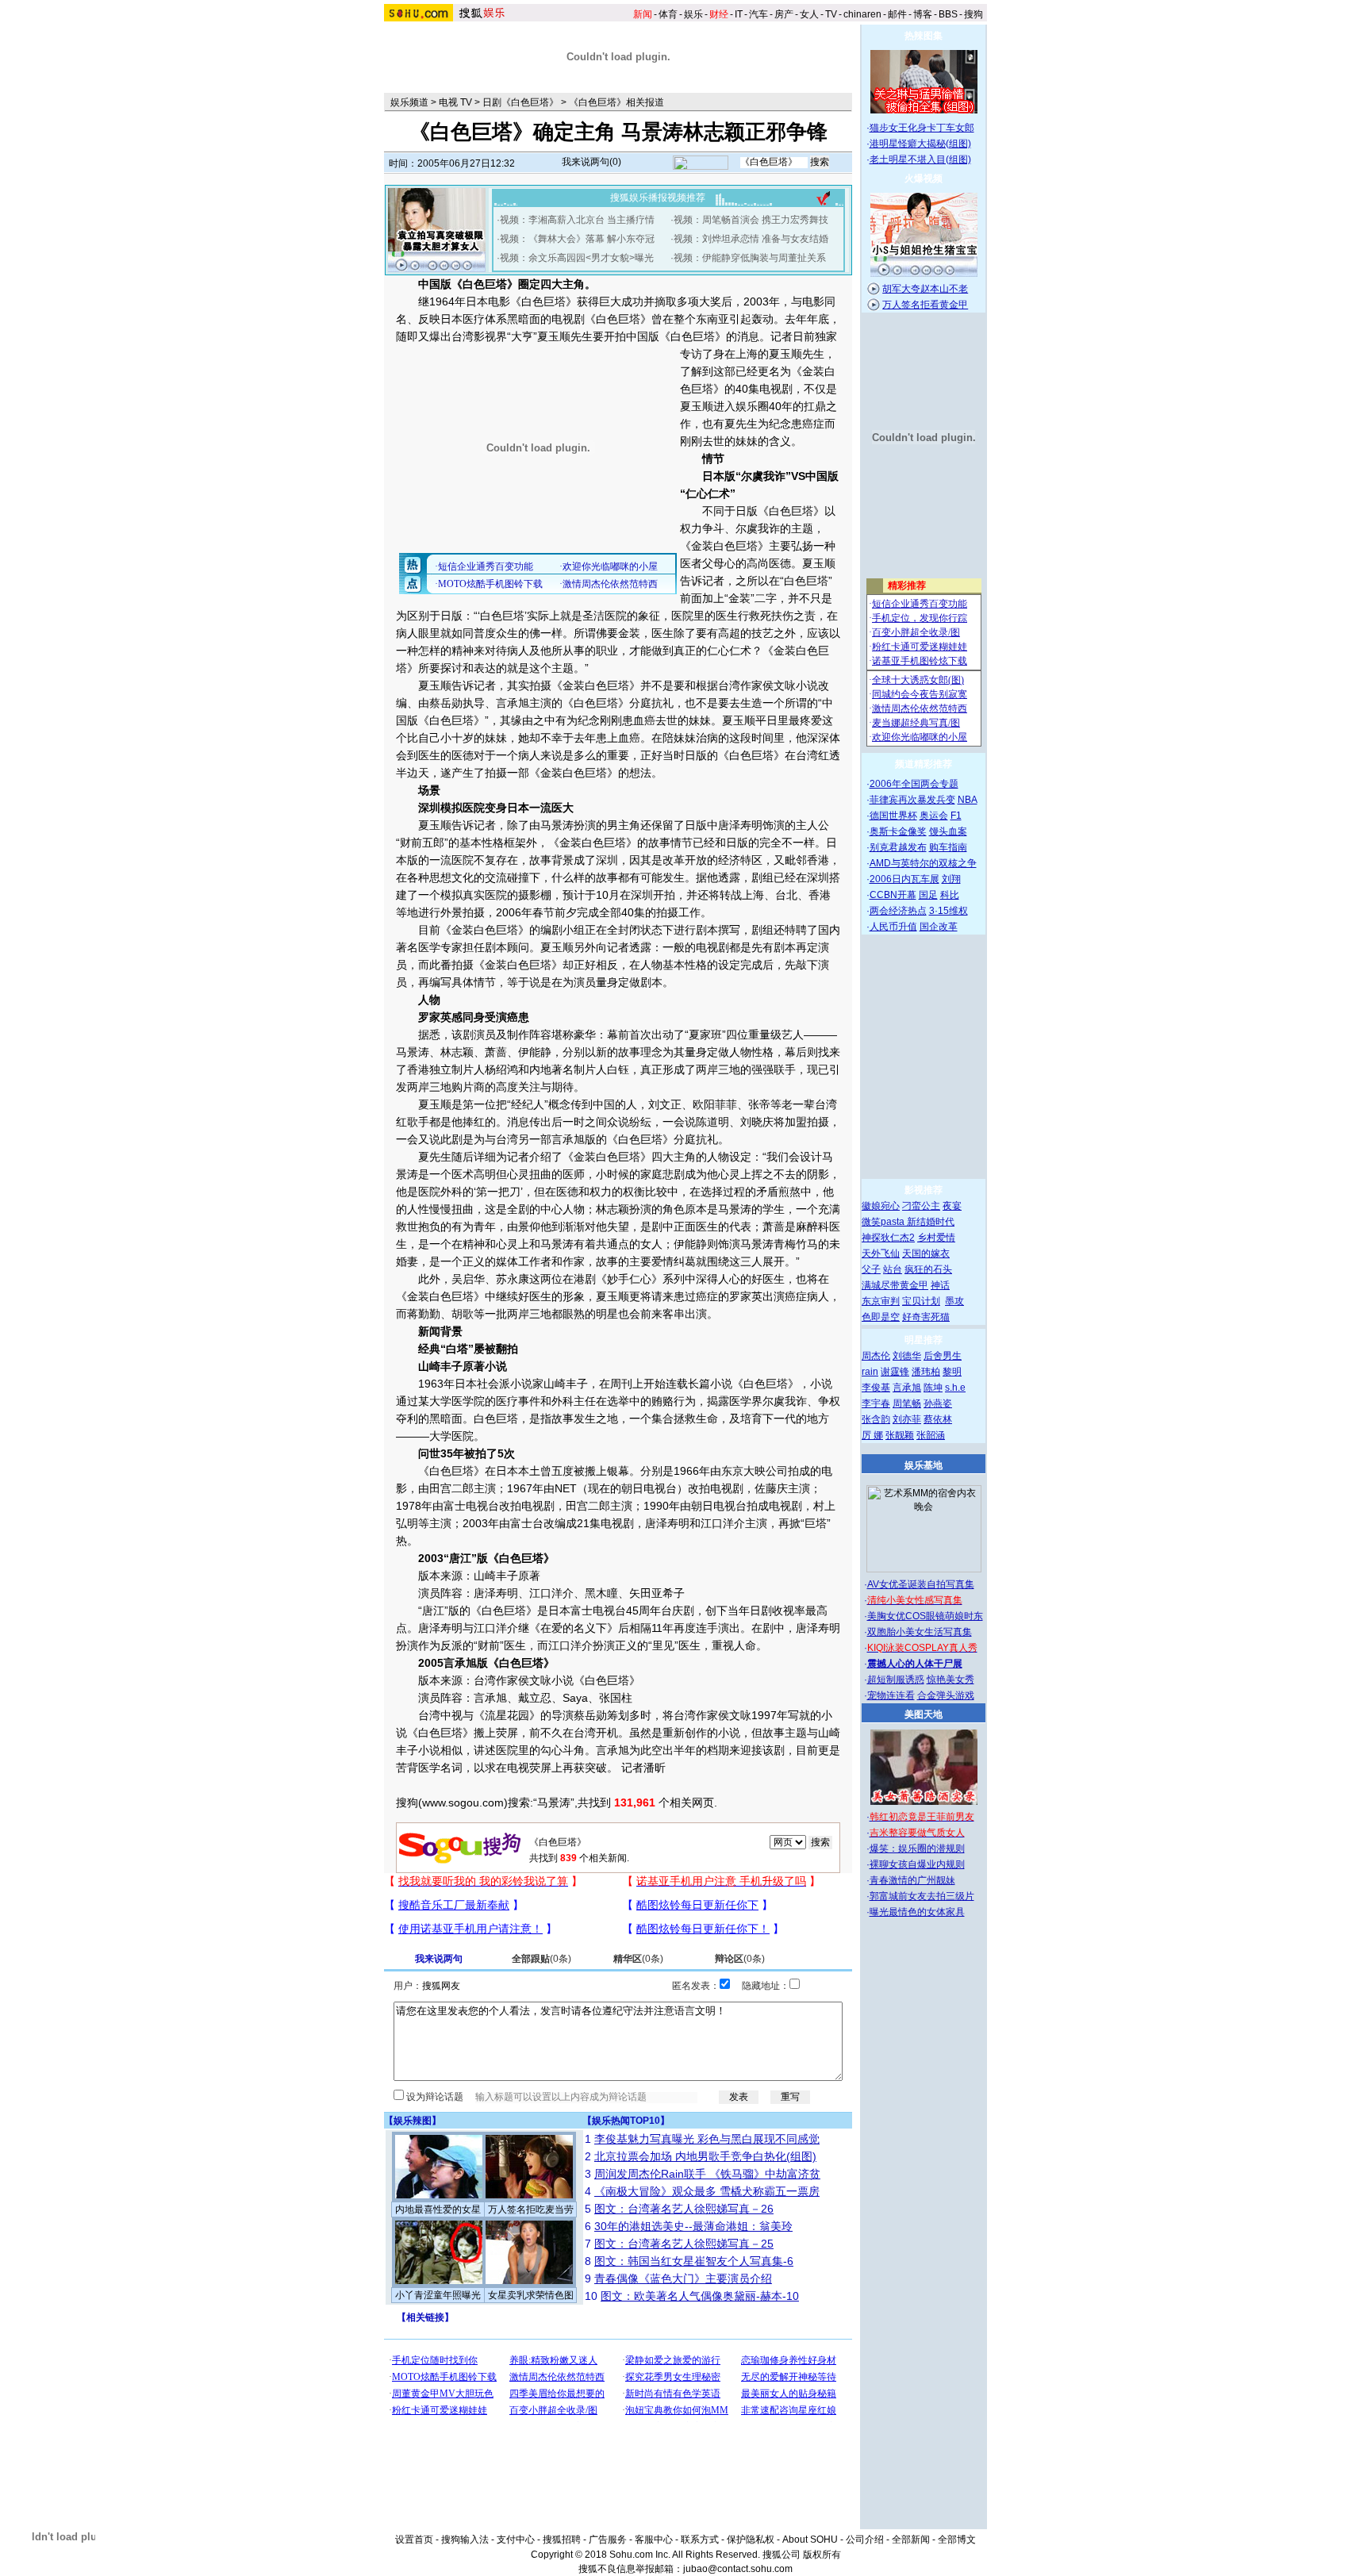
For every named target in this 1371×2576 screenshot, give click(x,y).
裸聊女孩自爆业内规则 (917, 1864)
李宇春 (876, 1403)
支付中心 (516, 2540)
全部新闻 (911, 2540)
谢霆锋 (895, 1372)
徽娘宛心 (881, 1206)
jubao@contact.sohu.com (738, 2569)
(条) (541, 1959)
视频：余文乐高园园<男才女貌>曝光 (577, 258)
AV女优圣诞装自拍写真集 (921, 1584)
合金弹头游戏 (946, 1695)
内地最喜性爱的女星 (438, 2209)
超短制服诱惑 (896, 1680)
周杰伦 (876, 1356)
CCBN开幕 (893, 895)
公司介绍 (865, 2540)
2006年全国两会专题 (914, 784)
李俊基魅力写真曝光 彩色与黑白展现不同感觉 (707, 2139)
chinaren (862, 14)
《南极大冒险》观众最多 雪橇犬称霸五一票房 (707, 2191)
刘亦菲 (907, 1419)
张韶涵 (931, 1435)
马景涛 (557, 825)
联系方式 (700, 2540)
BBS (948, 14)
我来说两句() (591, 162)
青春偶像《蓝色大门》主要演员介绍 (683, 2278)
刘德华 (907, 1356)
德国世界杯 (893, 816)
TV (831, 14)
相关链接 (425, 2317)
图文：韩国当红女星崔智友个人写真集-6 (694, 2261)
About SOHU (810, 2540)
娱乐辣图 (413, 2121)
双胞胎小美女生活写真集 (920, 1632)
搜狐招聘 (562, 2540)
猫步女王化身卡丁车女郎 (922, 128)
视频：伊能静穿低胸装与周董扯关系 (750, 258)
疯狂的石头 (928, 1269)
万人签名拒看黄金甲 (925, 305)
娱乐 (693, 14)
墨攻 (954, 1301)
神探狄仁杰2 (888, 1238)
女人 (809, 14)
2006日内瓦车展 (904, 879)
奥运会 (934, 816)
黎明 (952, 1372)
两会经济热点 (898, 911)
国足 (928, 895)
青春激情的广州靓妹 (912, 1880)
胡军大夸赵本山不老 (925, 289)
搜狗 (974, 14)
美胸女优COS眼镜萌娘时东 (925, 1616)
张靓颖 (900, 1435)
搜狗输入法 (465, 2540)
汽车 (758, 14)
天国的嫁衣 (926, 1253)
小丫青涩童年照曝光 (438, 2295)
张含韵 (876, 1419)
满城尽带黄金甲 (895, 1285)
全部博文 (957, 2540)
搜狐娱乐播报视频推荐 (658, 198)
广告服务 (608, 2540)
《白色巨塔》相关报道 (616, 102)
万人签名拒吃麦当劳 (531, 2209)
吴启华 (468, 1279)
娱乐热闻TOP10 (626, 2121)
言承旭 (513, 703)
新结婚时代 (931, 1222)
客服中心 (654, 2540)
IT (739, 14)
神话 (940, 1285)
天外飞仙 (881, 1253)
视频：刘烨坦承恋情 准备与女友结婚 (751, 239)
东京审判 (881, 1301)
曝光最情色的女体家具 (917, 1912)
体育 (668, 14)
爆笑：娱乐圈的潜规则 (917, 1849)
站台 (893, 1269)
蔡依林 (938, 1419)
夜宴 (952, 1206)
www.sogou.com (463, 1802)
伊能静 (535, 1052)
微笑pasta (884, 1222)
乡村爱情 (936, 1238)
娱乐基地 (924, 1465)
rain (870, 1372)
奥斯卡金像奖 (898, 831)
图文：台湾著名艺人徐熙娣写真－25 (684, 2244)
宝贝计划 (921, 1301)
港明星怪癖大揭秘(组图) (920, 144)
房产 (784, 14)
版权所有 (822, 2555)
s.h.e (955, 1388)
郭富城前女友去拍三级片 (922, 1896)
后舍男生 (943, 1356)
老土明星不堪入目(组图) (920, 159)
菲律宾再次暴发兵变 (912, 800)
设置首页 (414, 2540)
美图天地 (924, 1714)
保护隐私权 (751, 2540)
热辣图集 (924, 36)
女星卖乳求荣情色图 (531, 2295)
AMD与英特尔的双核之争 (923, 863)
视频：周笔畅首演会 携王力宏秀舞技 (751, 220)
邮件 (897, 14)
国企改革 (939, 927)
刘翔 (951, 879)
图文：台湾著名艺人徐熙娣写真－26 (684, 2209)
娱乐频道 (409, 102)
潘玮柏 (926, 1372)
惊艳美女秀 (950, 1680)
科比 (950, 895)
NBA (968, 800)
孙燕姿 (938, 1403)
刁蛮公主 (921, 1206)
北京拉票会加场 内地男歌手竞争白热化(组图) (705, 2156)
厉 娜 (872, 1435)
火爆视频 (924, 179)
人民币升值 (893, 927)
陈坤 (933, 1388)
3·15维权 (949, 911)
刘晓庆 (757, 1122)
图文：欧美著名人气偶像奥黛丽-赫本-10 (700, 2296)
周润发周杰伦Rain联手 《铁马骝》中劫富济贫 (707, 2174)
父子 (871, 1269)
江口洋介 (723, 1523)
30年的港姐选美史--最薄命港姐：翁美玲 (693, 2226)
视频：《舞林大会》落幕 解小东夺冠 (577, 239)
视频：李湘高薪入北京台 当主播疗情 (577, 220)
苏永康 (513, 1279)
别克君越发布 (898, 847)
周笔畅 (907, 1403)
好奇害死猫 (926, 1317)
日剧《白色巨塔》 (520, 102)
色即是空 (881, 1317)
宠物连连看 (891, 1695)
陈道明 (712, 1122)
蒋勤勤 (424, 1314)
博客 (923, 14)
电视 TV (455, 102)
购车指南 (948, 847)
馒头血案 (948, 831)
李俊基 (876, 1388)
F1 (956, 816)
